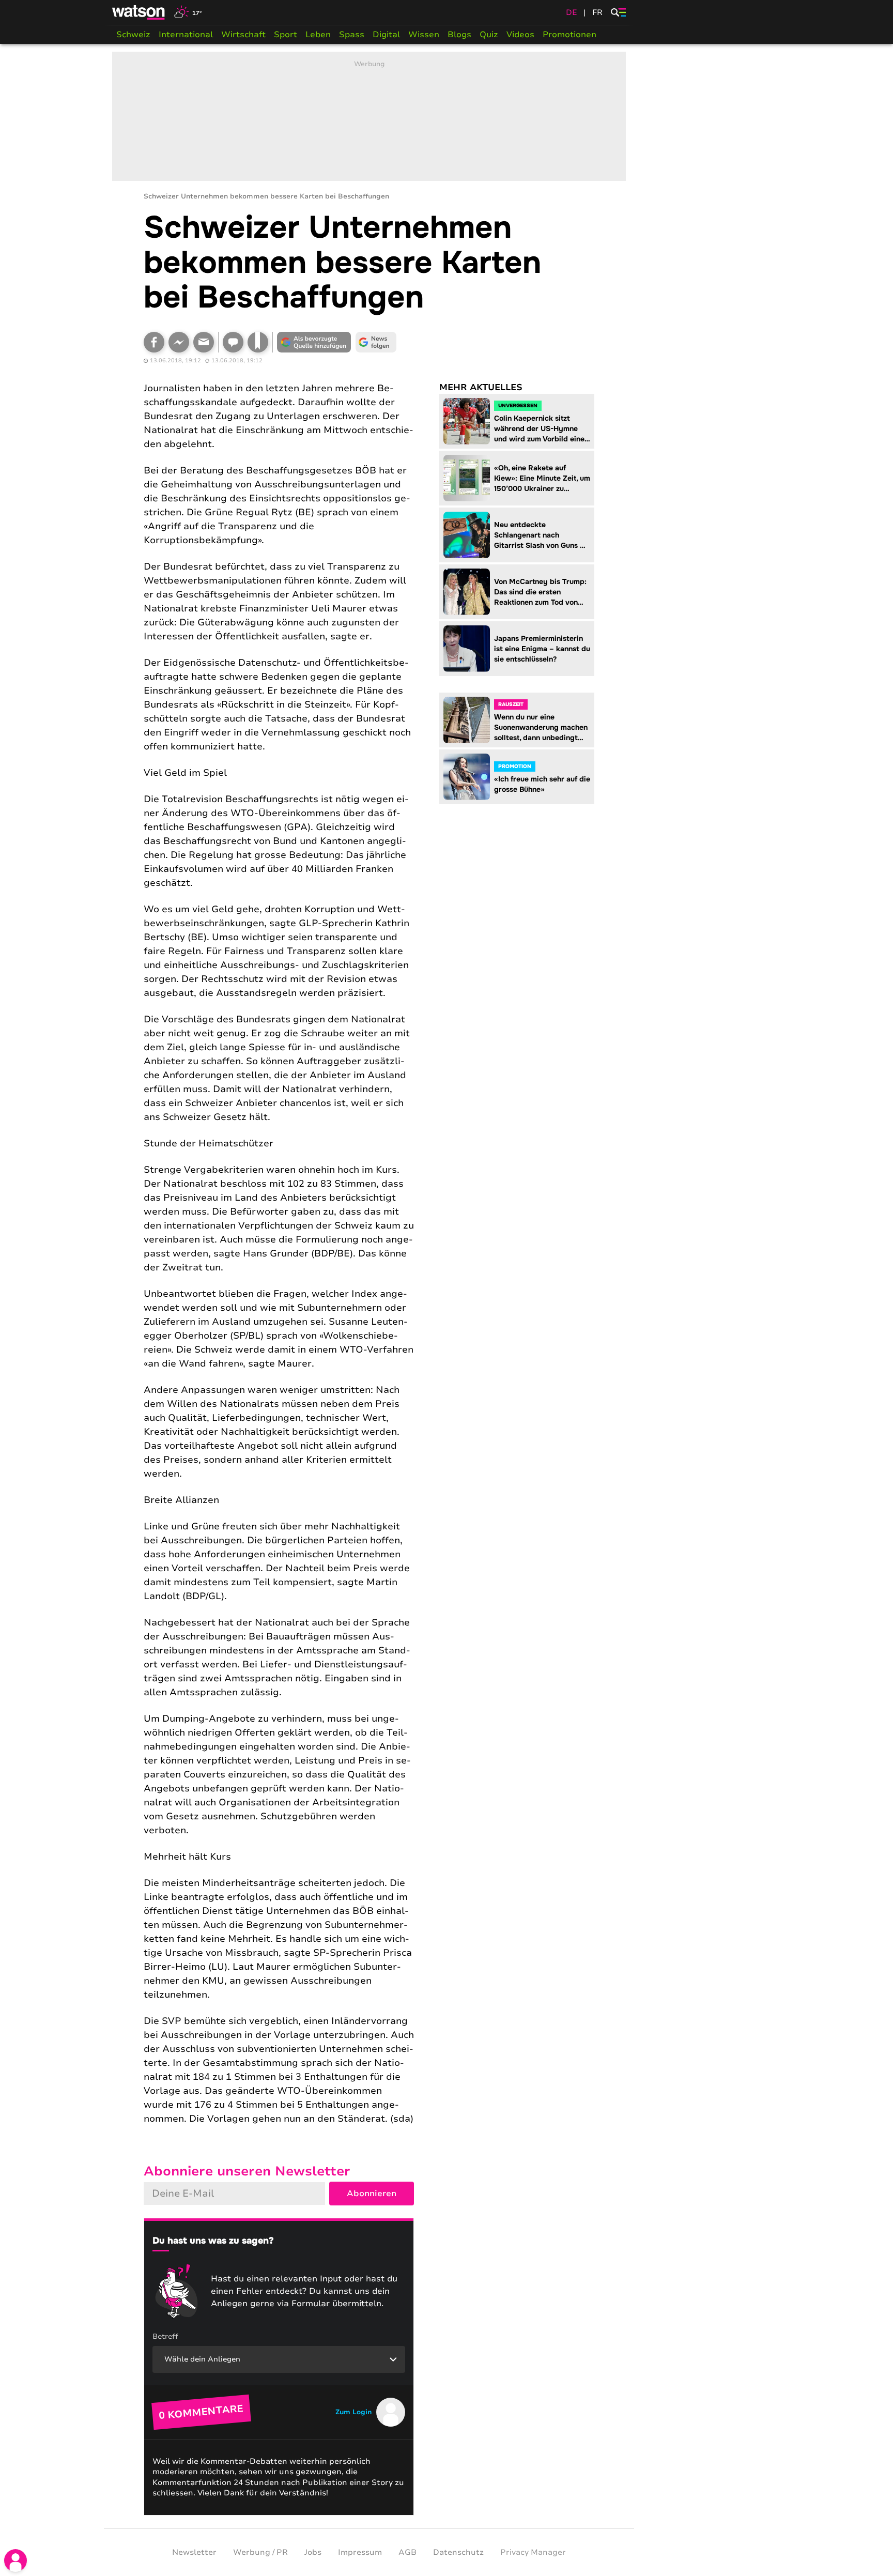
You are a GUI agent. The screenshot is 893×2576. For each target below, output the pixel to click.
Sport (286, 35)
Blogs (459, 35)
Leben (318, 35)
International (186, 35)
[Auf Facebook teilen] (154, 342)
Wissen (424, 35)
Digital (386, 35)
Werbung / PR (260, 2552)
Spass (352, 35)
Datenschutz (458, 2552)
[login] (16, 2560)
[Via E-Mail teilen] (204, 342)
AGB (407, 2552)
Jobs (313, 2552)
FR (597, 12)
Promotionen (569, 35)
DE (572, 12)
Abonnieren (372, 2194)
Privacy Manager (533, 2552)
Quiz (489, 35)
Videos (520, 35)
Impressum (360, 2552)
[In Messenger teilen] (179, 342)
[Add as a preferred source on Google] (314, 342)
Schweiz (133, 35)
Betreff (165, 2336)
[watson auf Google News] (376, 342)
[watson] (139, 12)
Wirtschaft (243, 35)
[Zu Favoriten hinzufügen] (258, 342)
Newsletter (194, 2552)
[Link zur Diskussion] (233, 342)
